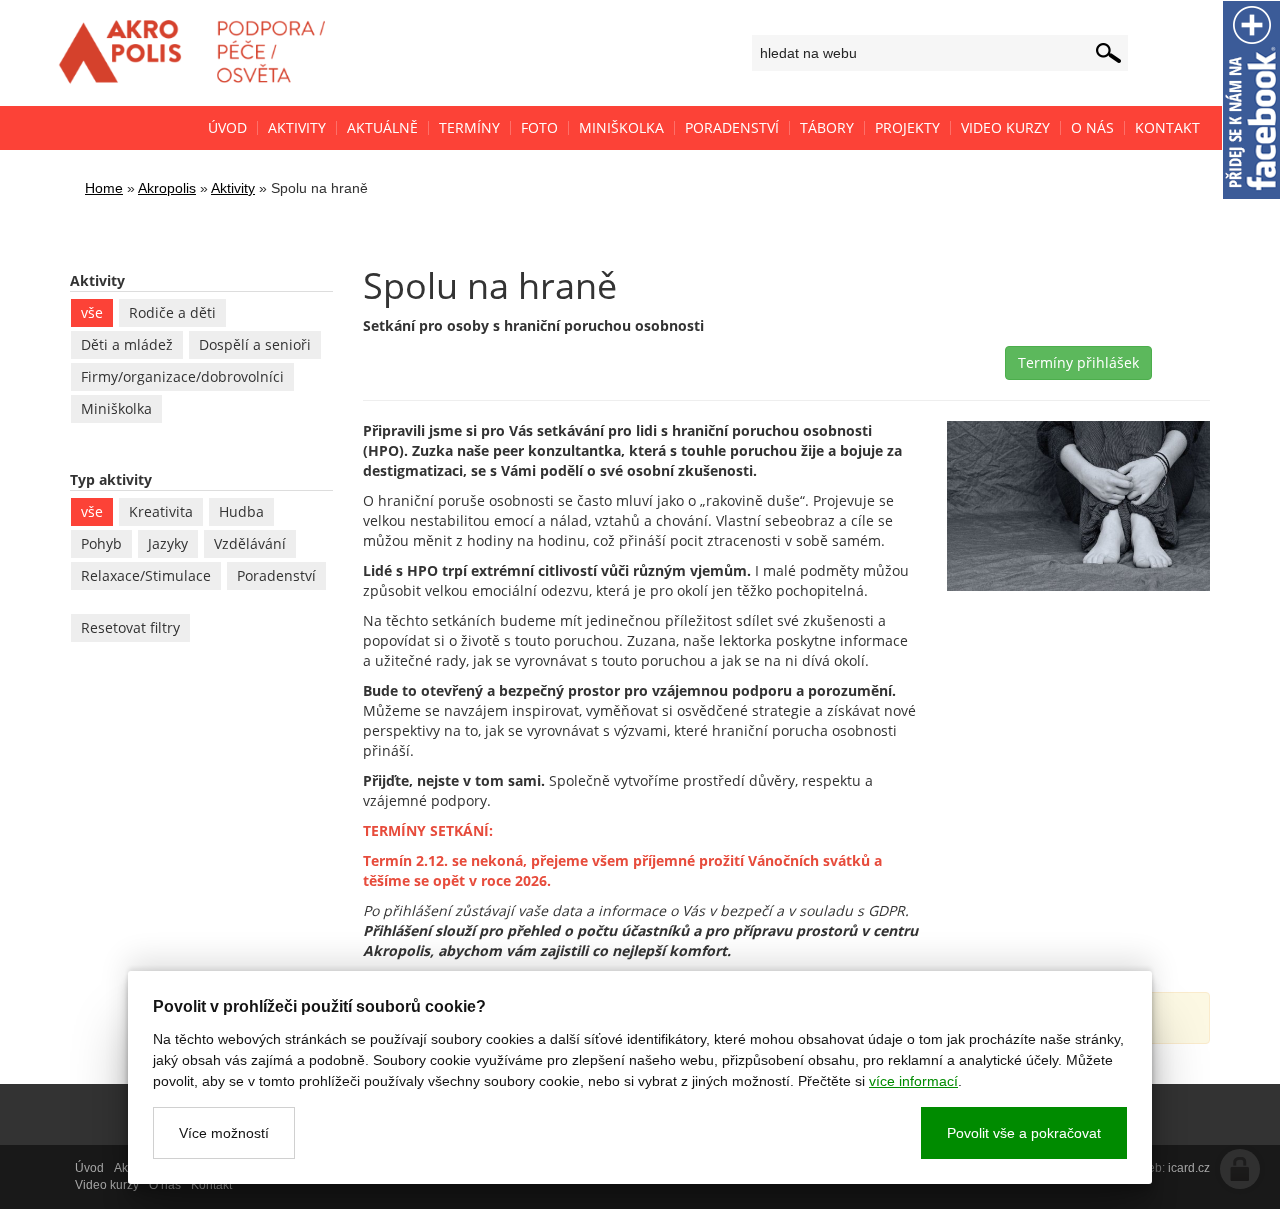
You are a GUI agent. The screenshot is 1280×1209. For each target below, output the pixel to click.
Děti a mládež (127, 344)
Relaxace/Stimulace (146, 575)
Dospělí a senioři (255, 344)
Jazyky (168, 543)
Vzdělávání (250, 543)
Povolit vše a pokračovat (1024, 1133)
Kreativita (161, 511)
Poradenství (276, 575)
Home (104, 188)
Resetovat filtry (130, 627)
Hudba (241, 511)
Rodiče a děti (172, 312)
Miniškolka (116, 408)
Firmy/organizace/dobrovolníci (182, 376)
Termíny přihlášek (1078, 362)
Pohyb (101, 543)
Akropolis (167, 188)
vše (92, 312)
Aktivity (233, 188)
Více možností (224, 1133)
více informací (913, 1081)
